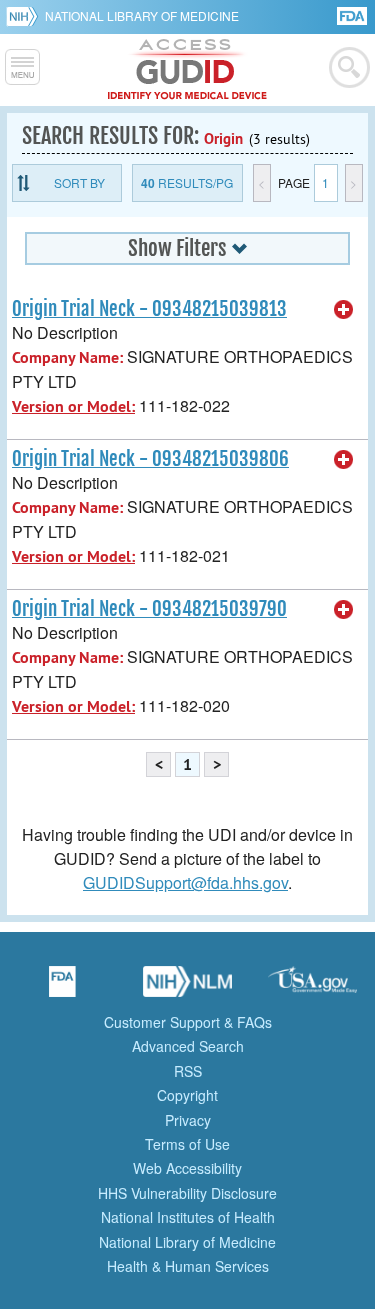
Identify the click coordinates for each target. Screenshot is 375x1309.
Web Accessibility (187, 1168)
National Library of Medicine (142, 15)
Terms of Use (187, 1144)
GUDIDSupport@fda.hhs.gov (185, 882)
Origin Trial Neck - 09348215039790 (149, 609)
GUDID (187, 70)
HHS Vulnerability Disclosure (187, 1193)
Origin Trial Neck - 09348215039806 (150, 459)
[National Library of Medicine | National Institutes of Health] (188, 988)
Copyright (187, 1095)
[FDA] (353, 14)
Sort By (79, 182)
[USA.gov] (313, 988)
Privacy (188, 1120)
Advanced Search (188, 1046)
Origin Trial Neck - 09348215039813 (149, 309)
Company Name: (67, 357)
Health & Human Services (188, 1266)
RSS (188, 1071)
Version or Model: (73, 406)
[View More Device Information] (344, 310)
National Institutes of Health (188, 1217)
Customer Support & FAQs (188, 1022)
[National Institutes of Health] (25, 16)
